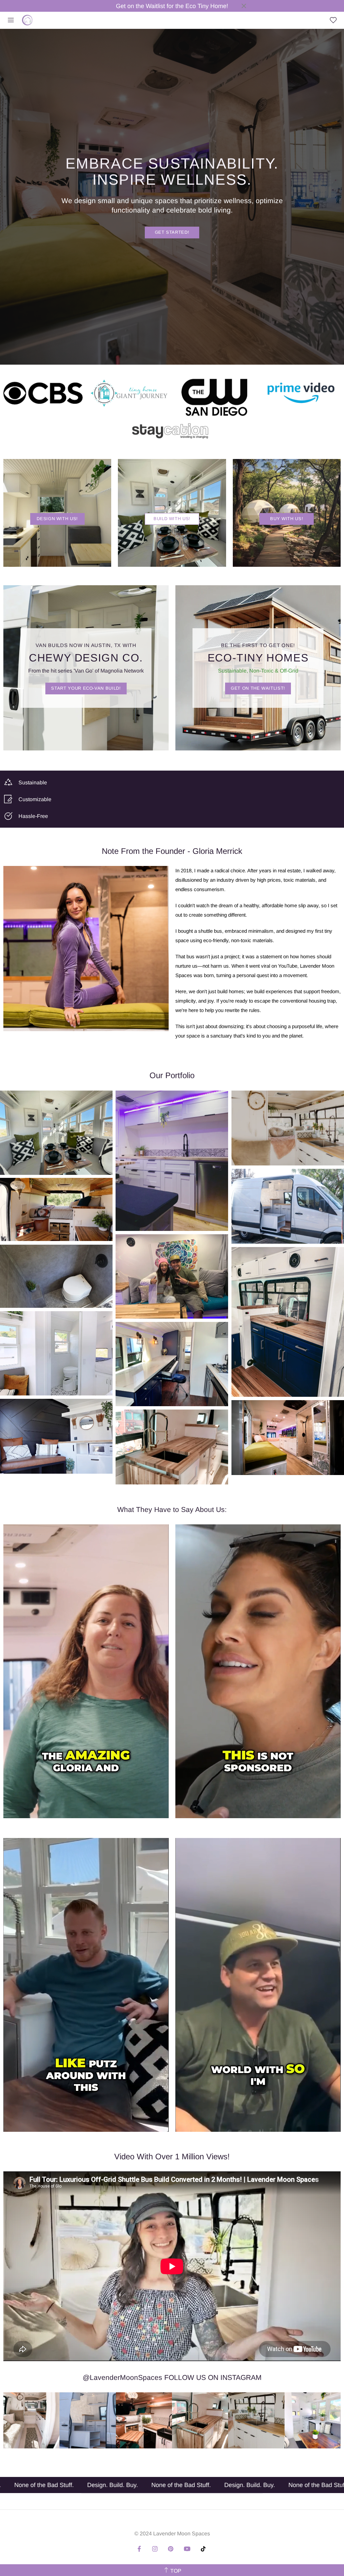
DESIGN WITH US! (57, 519)
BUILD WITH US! (172, 519)
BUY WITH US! (287, 519)
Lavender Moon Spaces (27, 20)
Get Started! (172, 232)
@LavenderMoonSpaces (122, 2377)
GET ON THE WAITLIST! (258, 688)
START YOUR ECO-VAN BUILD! (86, 688)
